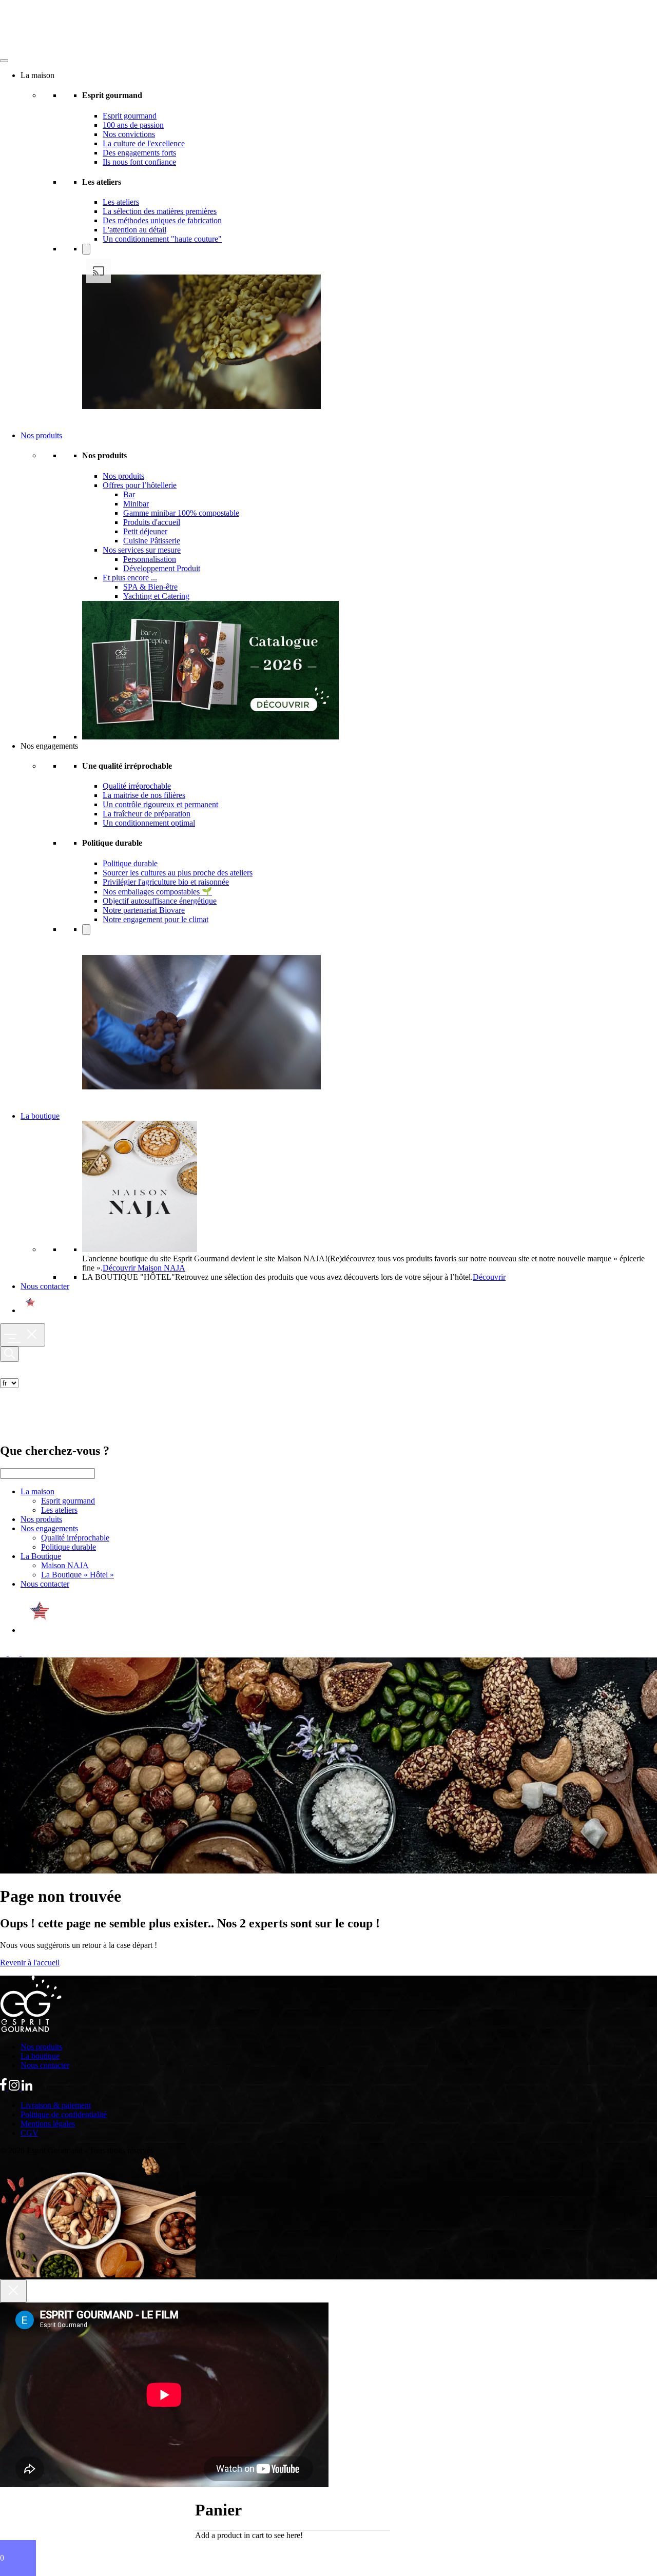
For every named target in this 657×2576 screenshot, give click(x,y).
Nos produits (41, 435)
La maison (37, 1491)
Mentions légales (48, 2124)
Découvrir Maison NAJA (144, 1268)
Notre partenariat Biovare (144, 910)
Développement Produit (162, 568)
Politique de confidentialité (64, 2114)
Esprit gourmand (130, 116)
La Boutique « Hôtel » (78, 1575)
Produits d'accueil (152, 522)
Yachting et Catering (156, 596)
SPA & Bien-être (150, 587)
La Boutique (41, 1556)
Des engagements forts (139, 153)
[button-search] (9, 1354)
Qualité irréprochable (137, 786)
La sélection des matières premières (160, 211)
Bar (129, 494)
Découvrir (489, 1277)
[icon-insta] (15, 1653)
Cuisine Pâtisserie (152, 541)
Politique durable (130, 863)
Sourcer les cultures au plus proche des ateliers (178, 873)
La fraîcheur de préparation (147, 814)
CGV (30, 2133)
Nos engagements (49, 1528)
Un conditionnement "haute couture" (162, 239)
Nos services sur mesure (142, 550)
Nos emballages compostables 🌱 (157, 892)
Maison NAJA (65, 1565)
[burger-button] (23, 1335)
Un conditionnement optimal (149, 823)
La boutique (40, 1116)
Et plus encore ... (130, 578)
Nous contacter (45, 1286)
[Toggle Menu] (4, 61)
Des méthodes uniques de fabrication (162, 220)
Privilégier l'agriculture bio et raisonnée (166, 882)
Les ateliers (121, 202)
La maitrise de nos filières (144, 795)
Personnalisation (150, 559)
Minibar (136, 504)
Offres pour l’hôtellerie (140, 485)
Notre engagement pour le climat (156, 919)
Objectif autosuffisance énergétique (160, 901)
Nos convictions (129, 134)
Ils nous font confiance (139, 162)
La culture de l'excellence (144, 143)
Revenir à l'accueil (30, 1963)
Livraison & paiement (56, 2105)
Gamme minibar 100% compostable (181, 513)
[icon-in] (27, 1653)
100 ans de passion (133, 125)
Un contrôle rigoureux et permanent (160, 804)
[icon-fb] (4, 1653)
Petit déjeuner (145, 531)
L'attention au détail (134, 230)
